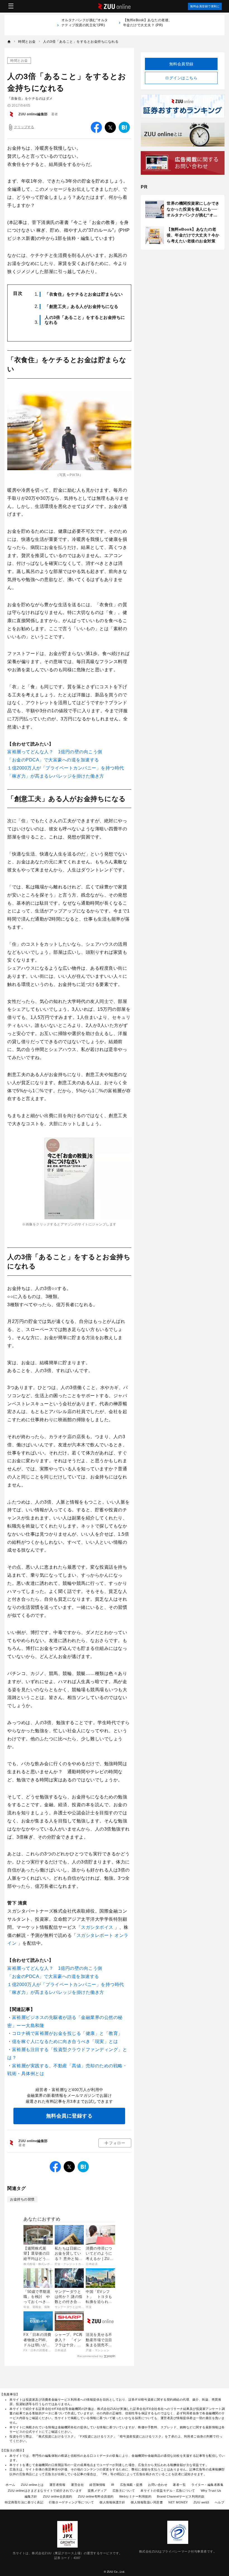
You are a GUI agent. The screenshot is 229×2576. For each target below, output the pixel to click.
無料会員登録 (181, 64)
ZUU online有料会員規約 (96, 2496)
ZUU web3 (201, 2502)
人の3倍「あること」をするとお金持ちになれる (85, 320)
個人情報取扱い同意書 (147, 2502)
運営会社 (77, 2485)
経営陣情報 (97, 2485)
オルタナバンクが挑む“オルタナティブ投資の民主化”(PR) (85, 25)
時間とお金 (19, 61)
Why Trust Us (211, 2491)
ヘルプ (220, 2502)
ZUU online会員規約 (58, 2496)
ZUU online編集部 (33, 114)
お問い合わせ (158, 2485)
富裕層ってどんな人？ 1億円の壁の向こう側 (55, 752)
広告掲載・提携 (131, 2485)
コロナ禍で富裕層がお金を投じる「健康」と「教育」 (67, 2033)
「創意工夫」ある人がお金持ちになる (82, 306)
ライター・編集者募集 (207, 2485)
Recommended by (90, 2356)
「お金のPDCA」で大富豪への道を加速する (53, 760)
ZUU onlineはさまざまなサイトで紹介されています (45, 2491)
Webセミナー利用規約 (135, 2496)
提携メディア (97, 2491)
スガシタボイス (97, 1927)
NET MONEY (178, 2502)
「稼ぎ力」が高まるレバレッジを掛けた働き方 (56, 776)
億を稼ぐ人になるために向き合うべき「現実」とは (65, 2041)
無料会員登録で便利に (205, 6)
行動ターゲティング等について (71, 2502)
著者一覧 (179, 2485)
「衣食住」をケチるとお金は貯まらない (84, 294)
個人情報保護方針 (112, 2502)
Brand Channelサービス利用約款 (181, 2496)
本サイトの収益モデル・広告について (168, 2491)
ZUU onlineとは (32, 2485)
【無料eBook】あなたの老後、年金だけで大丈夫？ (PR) (148, 23)
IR (113, 2485)
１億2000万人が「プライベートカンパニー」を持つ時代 (66, 768)
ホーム (10, 2485)
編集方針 (31, 2496)
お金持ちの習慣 (22, 2199)
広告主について (124, 2491)
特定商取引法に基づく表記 (24, 2502)
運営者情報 (58, 2485)
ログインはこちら (181, 78)
